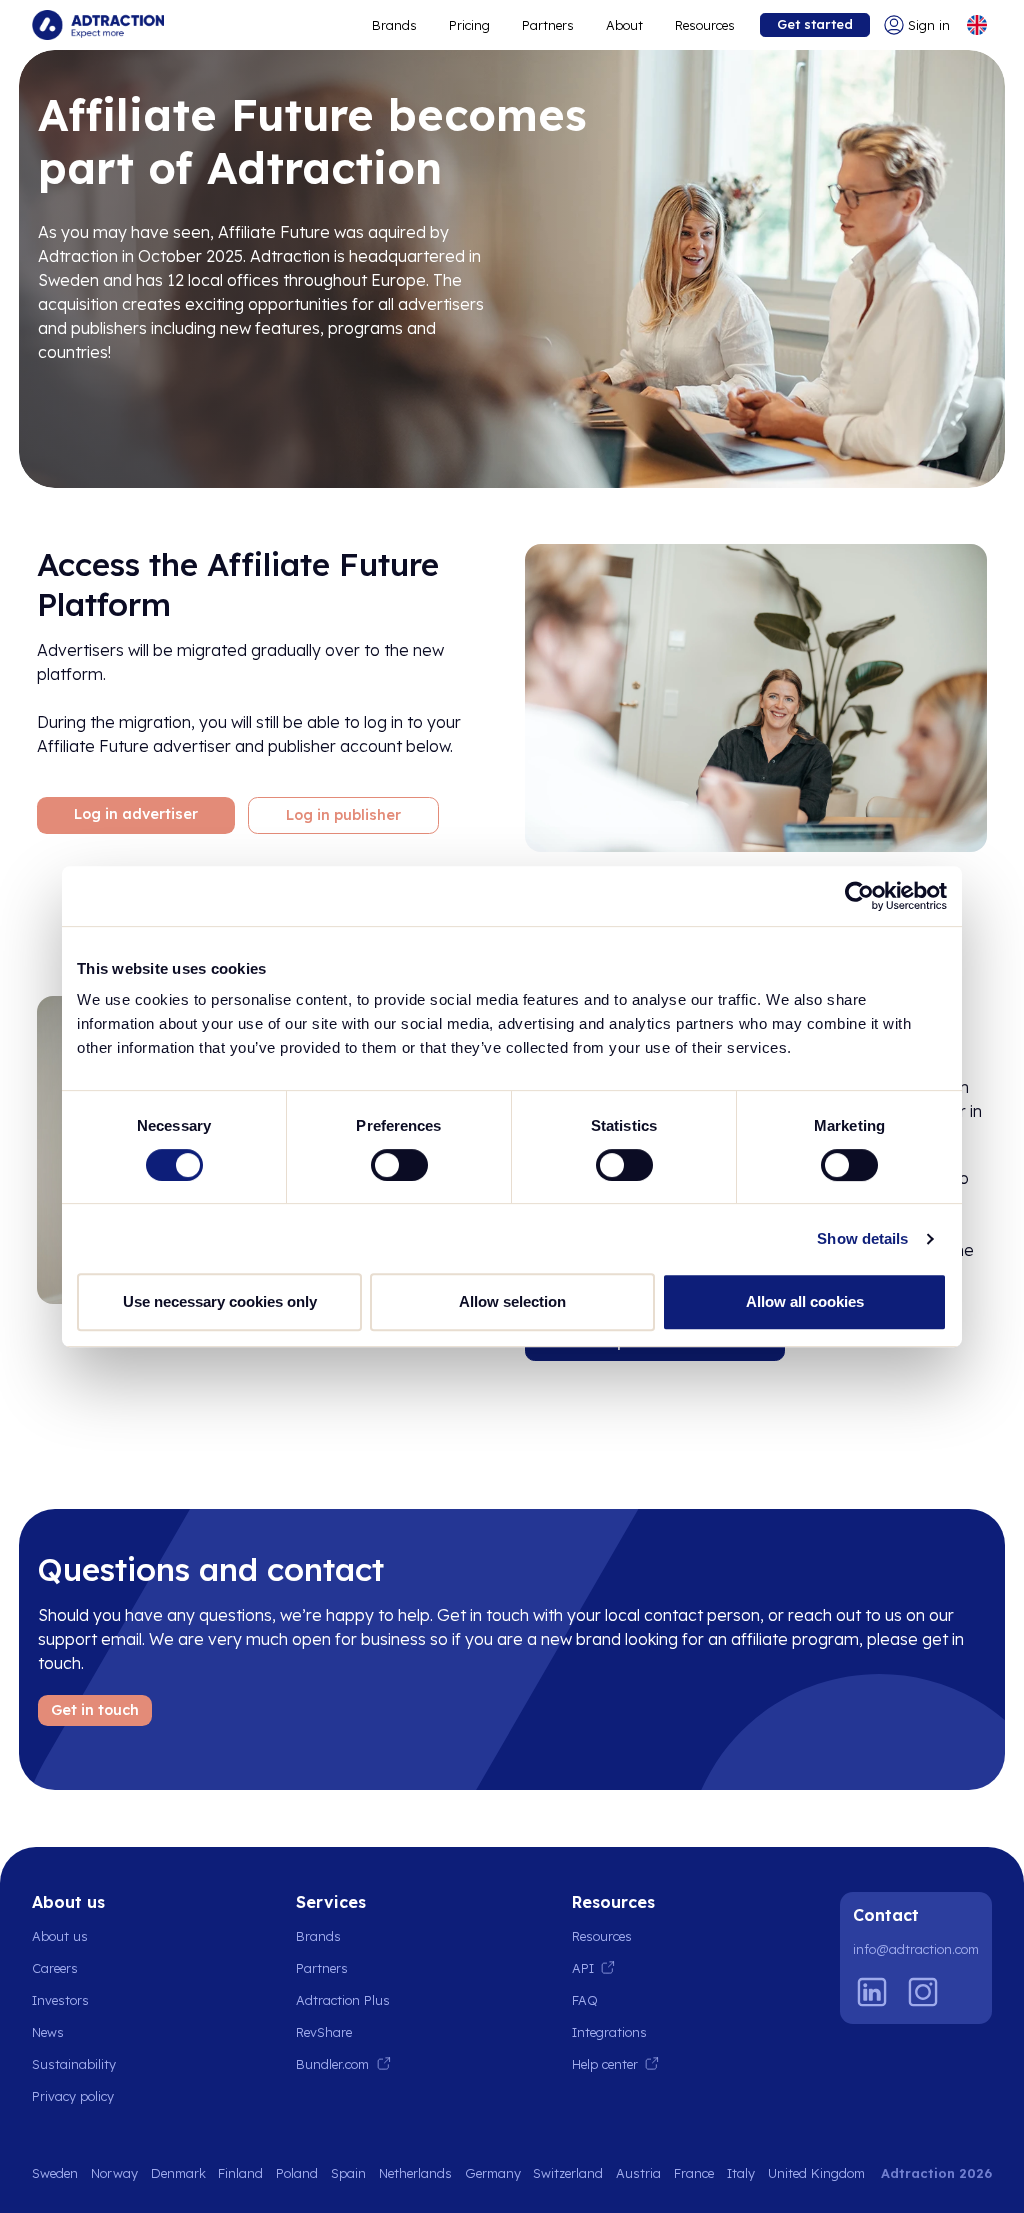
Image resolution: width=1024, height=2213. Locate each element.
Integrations (609, 2032)
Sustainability (74, 2064)
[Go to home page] (98, 25)
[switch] (399, 1165)
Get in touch (95, 1710)
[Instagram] (923, 1992)
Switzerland (568, 2173)
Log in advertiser (136, 814)
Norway (114, 2173)
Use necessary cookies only (220, 1301)
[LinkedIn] (872, 1992)
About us (60, 1936)
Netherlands (415, 2173)
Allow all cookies (805, 1301)
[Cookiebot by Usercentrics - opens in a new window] (859, 896)
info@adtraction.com (916, 1949)
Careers (55, 1968)
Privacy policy (73, 2096)
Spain (348, 2173)
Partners (548, 25)
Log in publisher (343, 815)
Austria (638, 2173)
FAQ (585, 2000)
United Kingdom (816, 2173)
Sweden (55, 2173)
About (624, 25)
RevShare (324, 2032)
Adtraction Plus (343, 2000)
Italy (741, 2173)
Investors (60, 2000)
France (694, 2173)
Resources (705, 25)
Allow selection (512, 1301)
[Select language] (977, 25)
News (48, 2032)
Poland (297, 2173)
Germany (493, 2173)
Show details (862, 1238)
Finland (240, 2173)
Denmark (178, 2173)
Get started (815, 24)
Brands (394, 25)
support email (90, 1639)
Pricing (469, 25)
